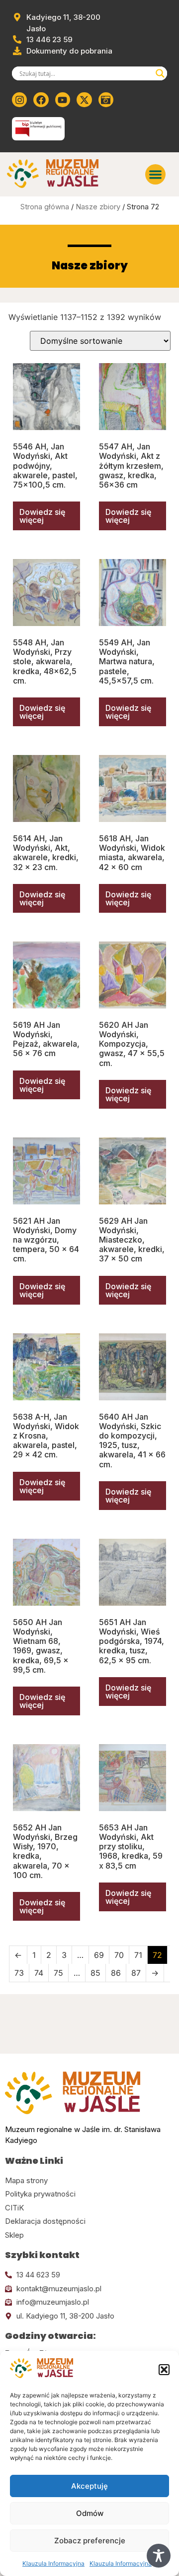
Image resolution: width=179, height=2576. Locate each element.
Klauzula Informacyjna (53, 2563)
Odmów (90, 2513)
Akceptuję (89, 2486)
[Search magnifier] (160, 73)
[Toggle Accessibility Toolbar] (159, 2556)
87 (136, 1973)
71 (138, 1955)
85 (95, 1973)
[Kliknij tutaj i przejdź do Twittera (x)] (84, 100)
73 (19, 1973)
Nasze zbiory (98, 207)
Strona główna (45, 207)
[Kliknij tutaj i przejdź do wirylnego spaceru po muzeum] (106, 100)
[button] (164, 2370)
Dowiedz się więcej (42, 516)
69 (99, 1955)
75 (58, 1973)
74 (39, 1973)
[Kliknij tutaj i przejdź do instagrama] (19, 100)
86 (116, 1973)
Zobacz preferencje (90, 2541)
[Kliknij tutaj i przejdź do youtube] (63, 100)
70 (119, 1955)
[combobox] (85, 73)
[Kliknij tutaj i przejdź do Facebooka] (41, 100)
